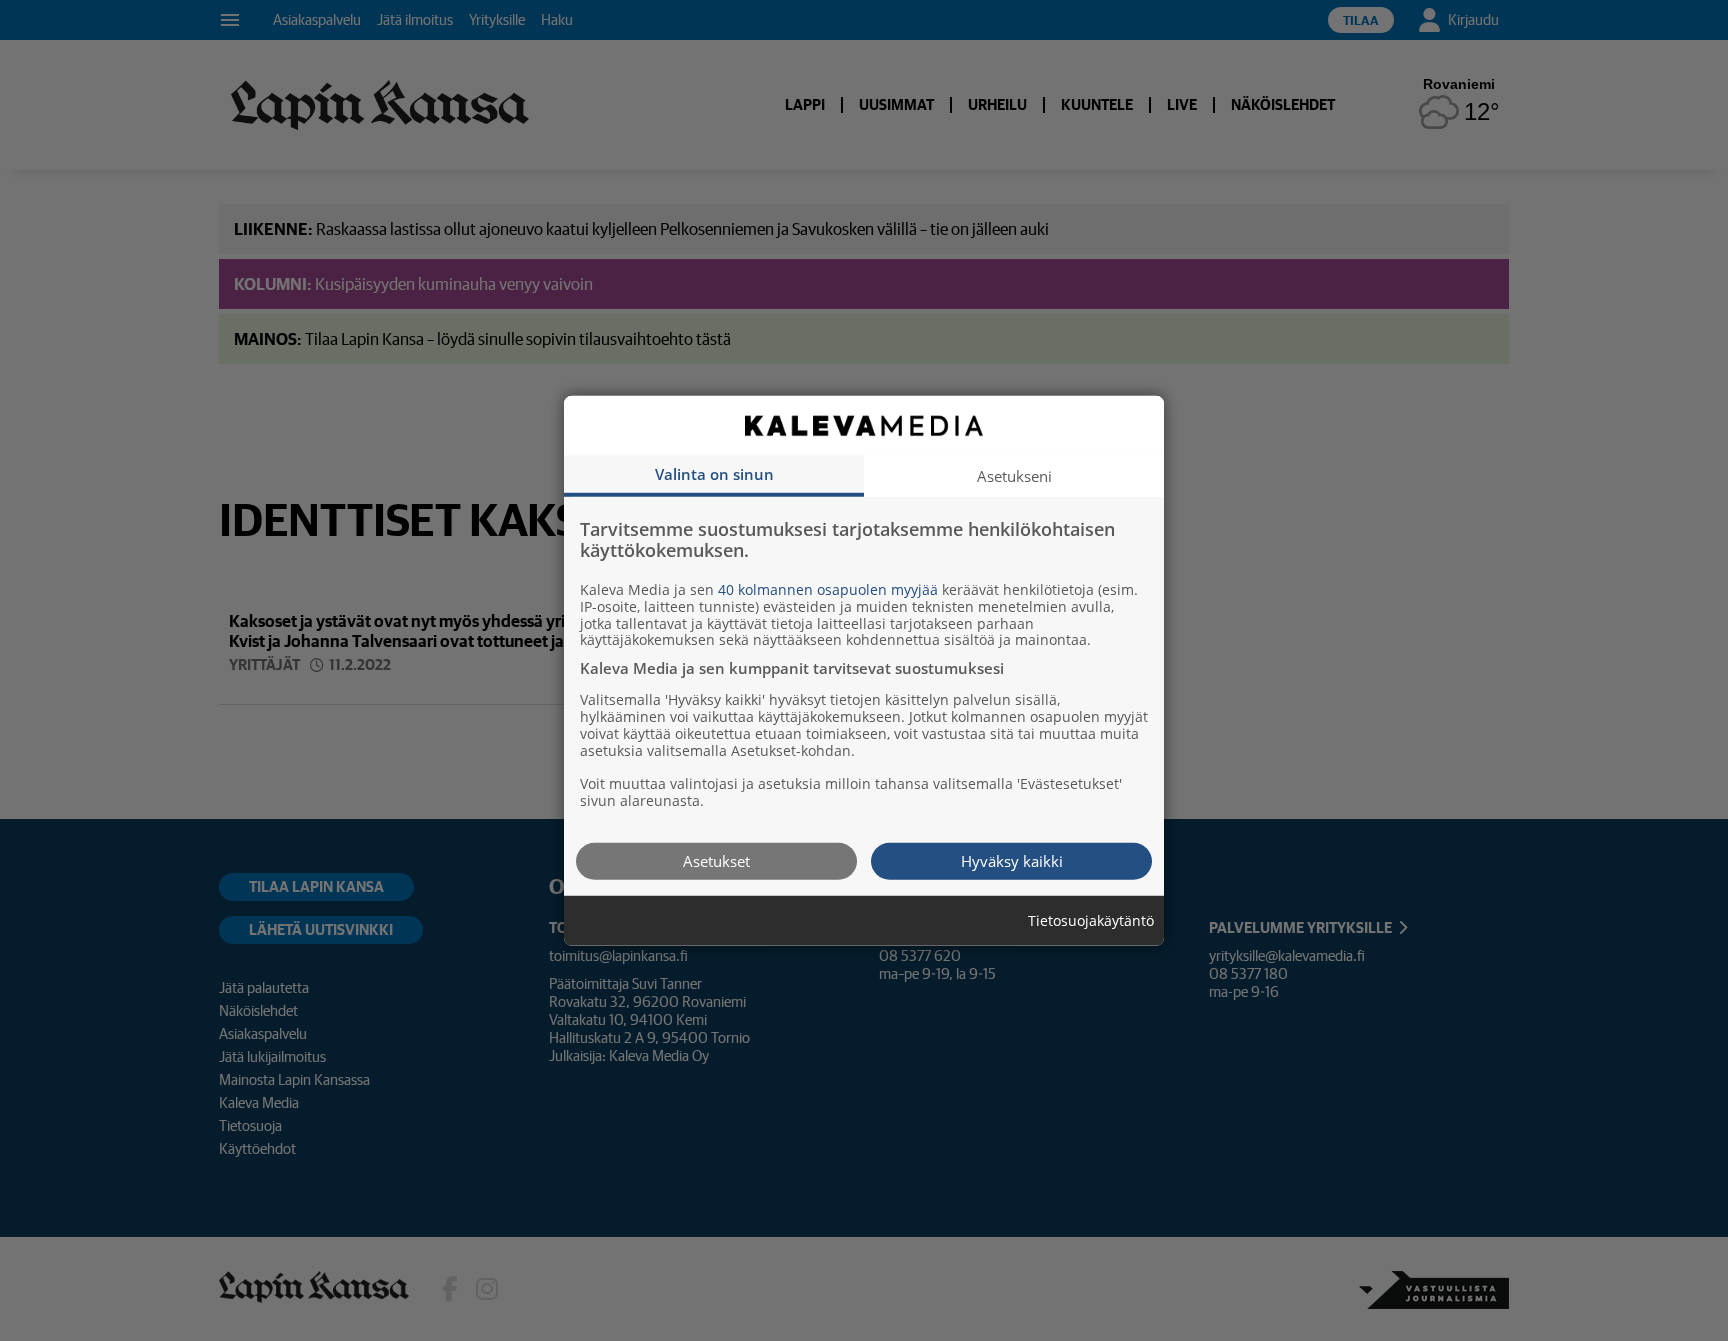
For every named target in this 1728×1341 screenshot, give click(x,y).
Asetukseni (1014, 475)
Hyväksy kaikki (1012, 860)
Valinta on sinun (714, 473)
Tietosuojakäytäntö (1091, 920)
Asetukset (716, 860)
